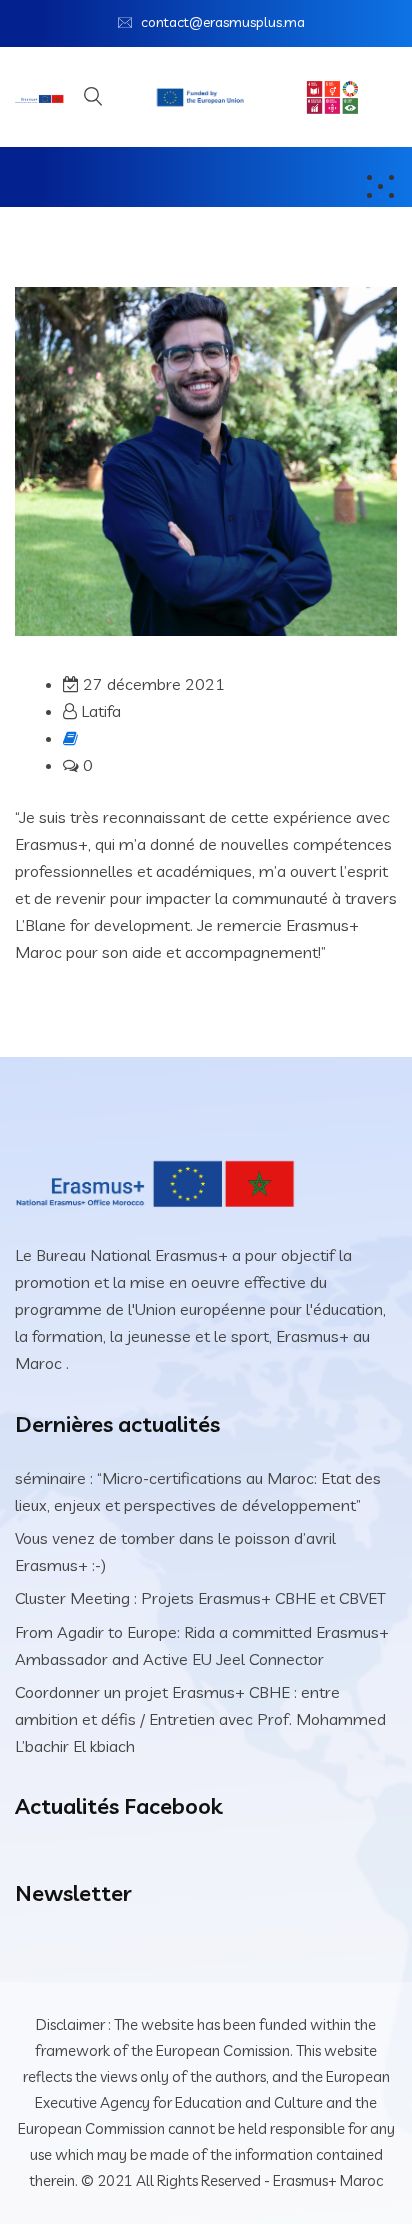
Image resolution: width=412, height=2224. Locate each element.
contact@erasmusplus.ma (223, 22)
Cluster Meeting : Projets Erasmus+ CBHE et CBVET (200, 1598)
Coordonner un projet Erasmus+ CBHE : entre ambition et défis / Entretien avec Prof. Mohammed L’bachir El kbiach (200, 1719)
